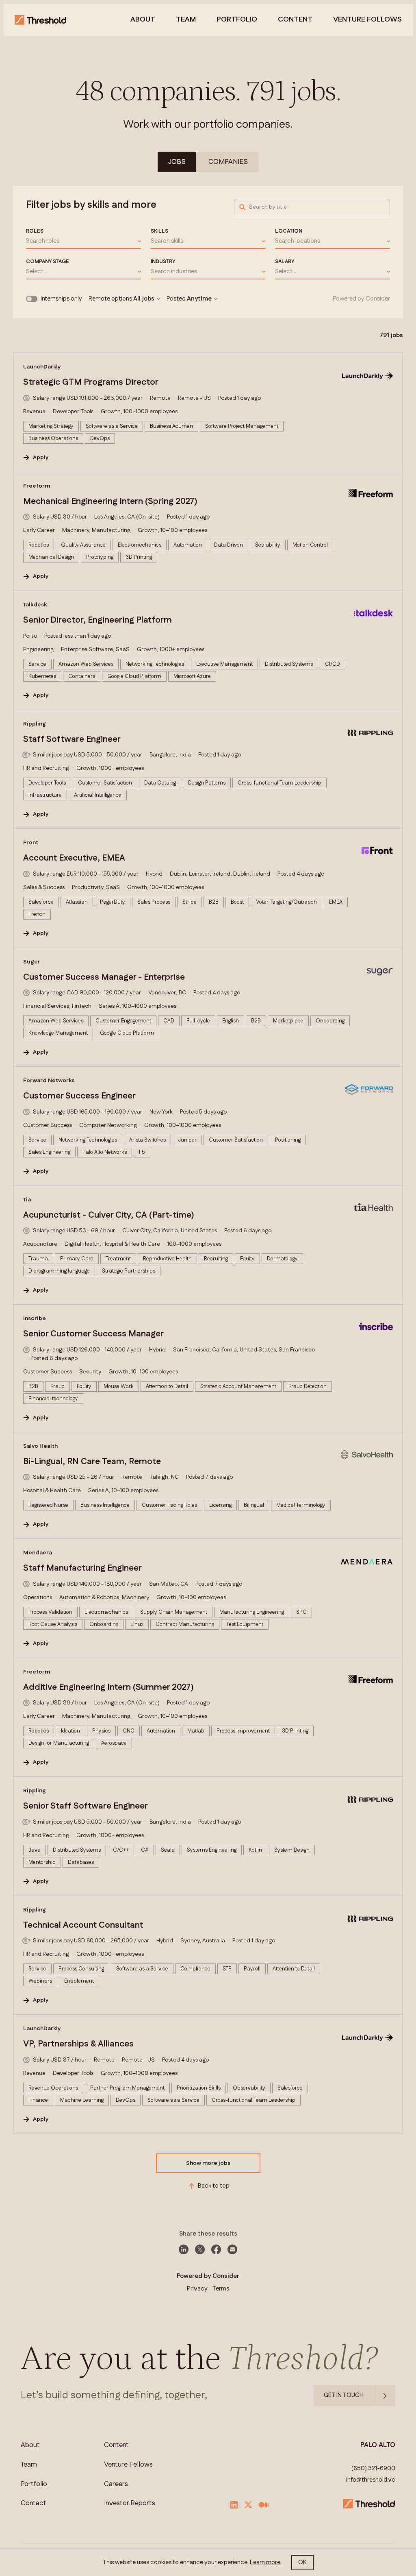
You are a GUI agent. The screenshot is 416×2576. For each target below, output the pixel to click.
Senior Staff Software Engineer (86, 1806)
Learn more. (266, 2562)
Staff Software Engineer (72, 739)
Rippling (35, 724)
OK (302, 2562)
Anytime (199, 299)
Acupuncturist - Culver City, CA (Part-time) (109, 1215)
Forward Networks (49, 1081)
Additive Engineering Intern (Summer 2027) (108, 1687)
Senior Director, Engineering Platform (97, 620)
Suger (32, 962)
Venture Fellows (128, 2465)
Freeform (37, 486)
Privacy (197, 2289)
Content (295, 20)
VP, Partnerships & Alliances (78, 2044)
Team (186, 20)
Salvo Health (40, 1446)
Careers (116, 2484)
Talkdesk (35, 605)
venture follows (367, 20)
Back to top (214, 2186)
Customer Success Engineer (79, 1096)
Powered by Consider (361, 299)
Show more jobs (208, 2163)
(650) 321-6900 (373, 2469)
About (143, 20)
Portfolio (237, 20)
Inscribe (35, 1319)
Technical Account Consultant (83, 1925)
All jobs (144, 299)
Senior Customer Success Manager (93, 1334)
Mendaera (38, 1553)
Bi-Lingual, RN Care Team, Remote (92, 1462)
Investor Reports (130, 2503)
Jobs (177, 162)
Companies (228, 162)
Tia (27, 1200)
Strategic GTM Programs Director (91, 382)
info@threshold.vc (371, 2480)
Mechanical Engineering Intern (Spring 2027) (110, 501)
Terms (221, 2289)
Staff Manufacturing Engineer (82, 1568)
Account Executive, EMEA (74, 858)
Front (31, 843)
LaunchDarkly (42, 367)
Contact (34, 2503)
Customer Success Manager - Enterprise (104, 977)
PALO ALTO (378, 2445)
